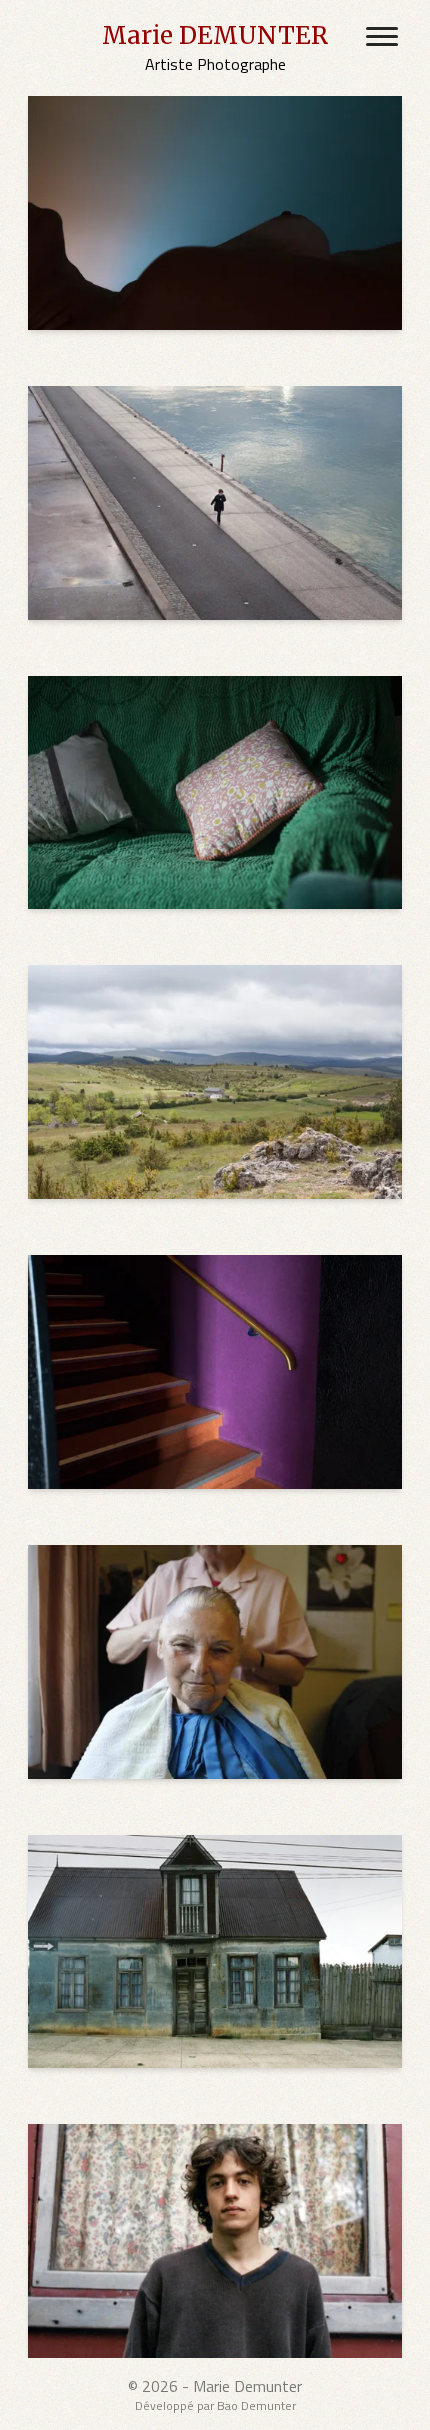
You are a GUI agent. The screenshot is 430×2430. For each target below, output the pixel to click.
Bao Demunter (256, 2405)
